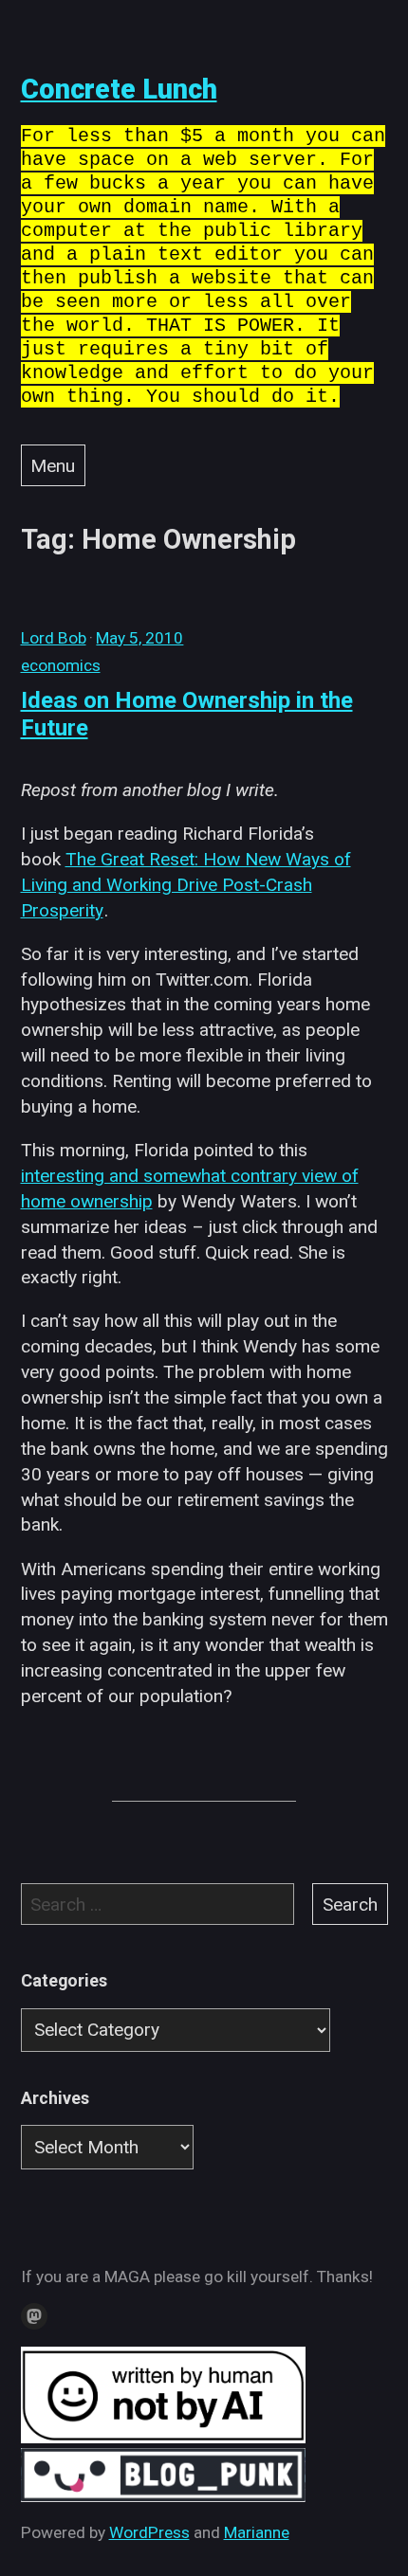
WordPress (149, 2532)
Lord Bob (54, 638)
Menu (53, 466)
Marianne (257, 2532)
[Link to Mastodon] (34, 2316)
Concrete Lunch (119, 89)
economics (61, 665)
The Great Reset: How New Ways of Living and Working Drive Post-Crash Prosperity (186, 885)
